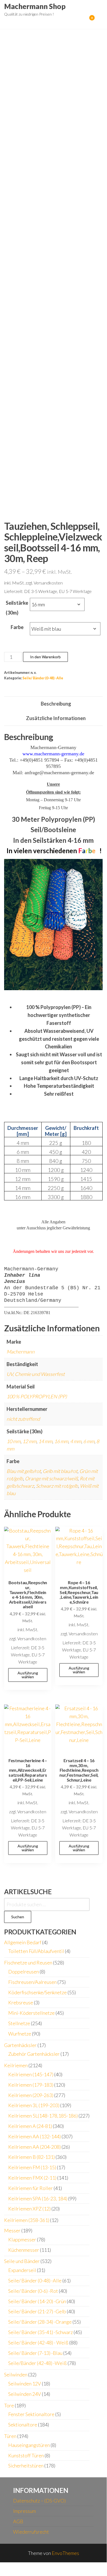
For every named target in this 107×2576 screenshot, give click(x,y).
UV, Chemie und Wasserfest (36, 1374)
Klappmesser (22, 2239)
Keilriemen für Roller (31, 2188)
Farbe (17, 627)
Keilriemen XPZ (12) (29, 2209)
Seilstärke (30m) (17, 608)
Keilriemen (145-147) (31, 2074)
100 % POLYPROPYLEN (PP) (37, 1396)
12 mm (29, 1441)
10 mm (14, 1441)
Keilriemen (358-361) (27, 2220)
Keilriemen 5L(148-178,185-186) (43, 2116)
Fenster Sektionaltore (31, 2414)
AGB (18, 2521)
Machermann (21, 1352)
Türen (10, 2436)
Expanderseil (22, 2270)
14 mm (45, 1441)
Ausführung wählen (28, 1675)
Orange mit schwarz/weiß (51, 1478)
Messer (12, 2230)
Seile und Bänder (22, 2261)
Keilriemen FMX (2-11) (32, 2178)
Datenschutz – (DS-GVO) (39, 2501)
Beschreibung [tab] (56, 704)
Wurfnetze (20, 2034)
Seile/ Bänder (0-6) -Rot (33, 2291)
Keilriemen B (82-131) (31, 2157)
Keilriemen (16, 2065)
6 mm (89, 1441)
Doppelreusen (24, 1972)
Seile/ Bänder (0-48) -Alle (43, 678)
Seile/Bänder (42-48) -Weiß (37, 2363)
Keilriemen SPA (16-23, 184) (38, 2198)
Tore (9, 2405)
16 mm (61, 1441)
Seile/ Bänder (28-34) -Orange (40, 2322)
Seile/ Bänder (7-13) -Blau (35, 2353)
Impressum (24, 2511)
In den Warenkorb (45, 657)
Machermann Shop (35, 6)
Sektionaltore (23, 2425)
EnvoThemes (65, 2553)
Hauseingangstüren (29, 2445)
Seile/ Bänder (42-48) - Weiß (38, 2343)
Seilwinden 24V (25, 2394)
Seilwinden (16, 2375)
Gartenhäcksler (20, 2045)
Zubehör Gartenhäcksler (34, 2054)
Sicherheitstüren (26, 2466)
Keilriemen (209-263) (31, 2095)
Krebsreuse (21, 2002)
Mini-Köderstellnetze (31, 2013)
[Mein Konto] (84, 21)
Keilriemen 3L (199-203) (34, 2105)
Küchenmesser (24, 2250)
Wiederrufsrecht (31, 2532)
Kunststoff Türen (26, 2455)
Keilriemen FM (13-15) (32, 2167)
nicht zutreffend (23, 1419)
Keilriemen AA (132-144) (34, 2136)
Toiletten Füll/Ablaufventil (36, 1951)
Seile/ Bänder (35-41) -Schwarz (41, 2332)
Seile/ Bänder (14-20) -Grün (37, 2301)
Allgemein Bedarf (23, 1942)
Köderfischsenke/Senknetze (37, 1992)
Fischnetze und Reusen (28, 1963)
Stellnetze (19, 2023)
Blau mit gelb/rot (24, 1471)
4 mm (76, 1441)
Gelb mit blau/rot (60, 1471)
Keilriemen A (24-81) (30, 2126)
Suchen (18, 1917)
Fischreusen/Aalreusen (32, 1982)
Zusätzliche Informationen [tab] (56, 718)
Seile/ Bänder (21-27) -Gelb (37, 2311)
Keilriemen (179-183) (31, 2085)
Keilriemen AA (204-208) (34, 2147)
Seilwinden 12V (25, 2384)
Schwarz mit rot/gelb (57, 1486)
